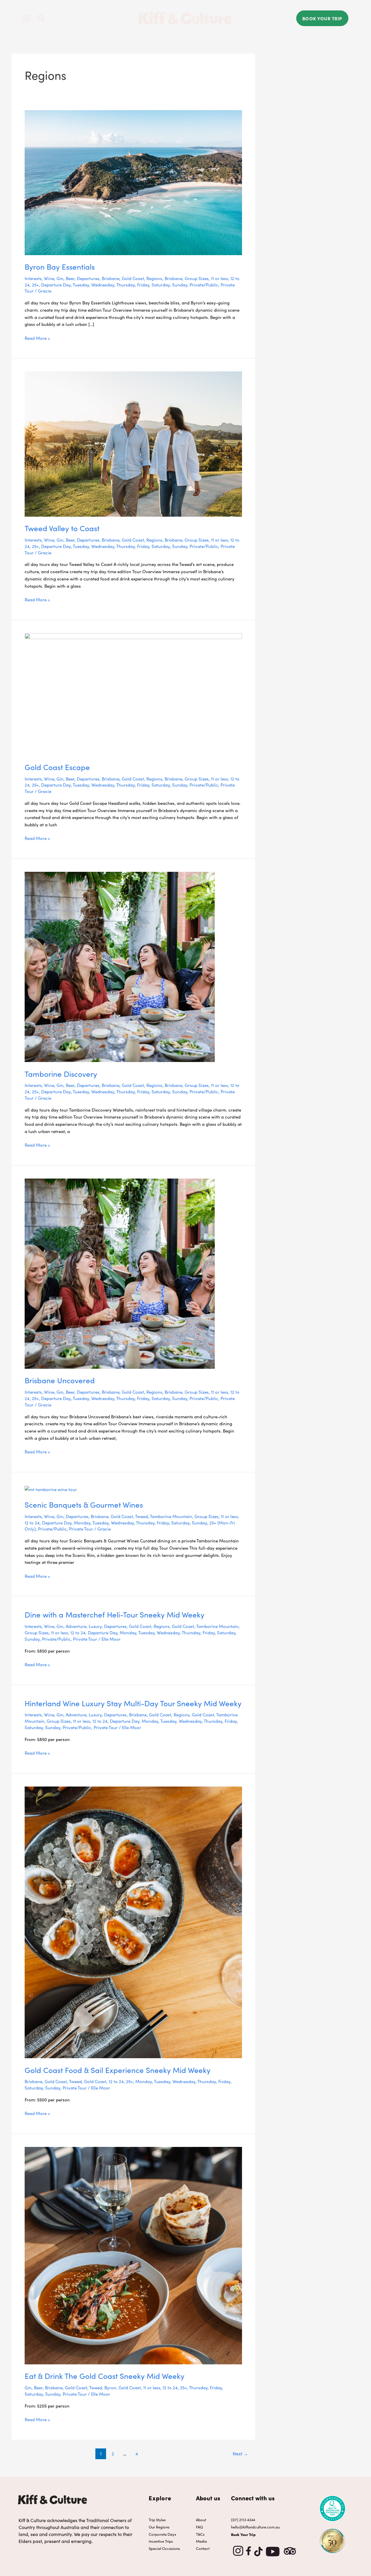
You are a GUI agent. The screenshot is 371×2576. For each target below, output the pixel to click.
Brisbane (111, 278)
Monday (82, 1523)
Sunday (180, 285)
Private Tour (81, 1529)
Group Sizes (197, 278)
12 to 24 (32, 1523)
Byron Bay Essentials (60, 266)
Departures (88, 278)
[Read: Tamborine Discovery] (120, 966)
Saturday (161, 285)
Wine (49, 278)
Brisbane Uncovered (60, 1380)
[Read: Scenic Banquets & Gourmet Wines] (51, 1489)
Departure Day (56, 285)
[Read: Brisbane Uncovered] (120, 1273)
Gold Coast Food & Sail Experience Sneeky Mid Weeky (118, 2070)
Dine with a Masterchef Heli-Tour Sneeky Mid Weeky (114, 1614)
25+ (35, 285)
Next (240, 2453)
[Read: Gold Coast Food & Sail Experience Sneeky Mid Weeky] (133, 1921)
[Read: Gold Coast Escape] (133, 693)
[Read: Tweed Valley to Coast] (133, 443)
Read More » (37, 338)
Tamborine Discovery (61, 1073)
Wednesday (103, 285)
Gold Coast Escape (57, 767)
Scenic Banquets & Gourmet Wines (84, 1504)
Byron (110, 2387)
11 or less (220, 278)
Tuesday (81, 285)
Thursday (126, 285)
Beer (70, 278)
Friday (143, 285)
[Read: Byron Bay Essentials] (133, 182)
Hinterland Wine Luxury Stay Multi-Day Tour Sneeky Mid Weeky (133, 1703)
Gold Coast (133, 278)
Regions (154, 278)
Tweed (141, 1516)
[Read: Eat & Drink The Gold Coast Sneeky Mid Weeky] (133, 2255)
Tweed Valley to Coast (62, 528)
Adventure (76, 1626)
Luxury (95, 1626)
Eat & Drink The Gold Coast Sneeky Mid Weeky (104, 2376)
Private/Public (204, 285)
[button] (41, 18)
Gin (60, 278)
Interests (33, 278)
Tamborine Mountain (171, 1516)
